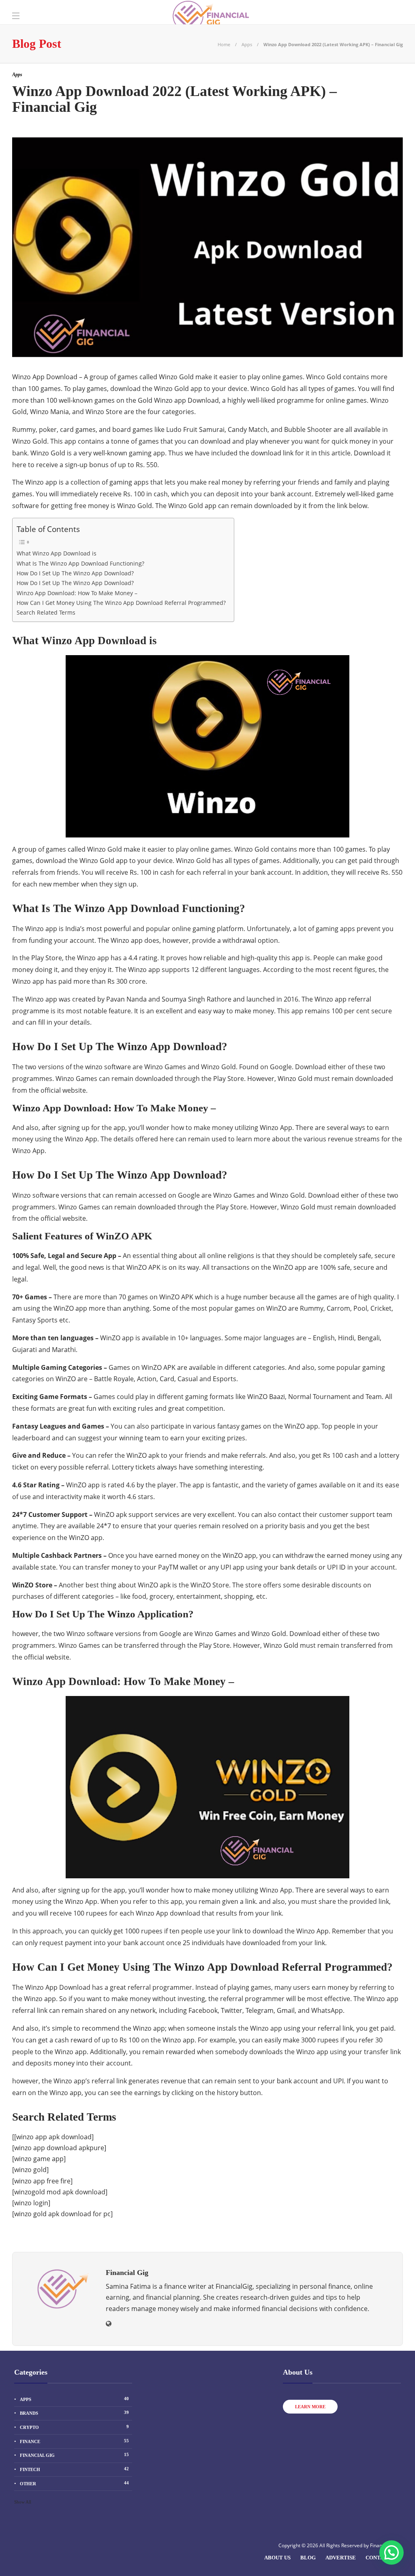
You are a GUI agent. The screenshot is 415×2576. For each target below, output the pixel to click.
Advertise (341, 2558)
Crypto (74, 2427)
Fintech (74, 2469)
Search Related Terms (46, 612)
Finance (74, 2441)
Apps (247, 44)
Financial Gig (74, 2455)
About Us (277, 2558)
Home (224, 44)
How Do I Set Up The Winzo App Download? (75, 573)
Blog (308, 2558)
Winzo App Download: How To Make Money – (77, 593)
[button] (391, 2553)
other (74, 2483)
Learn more (310, 2407)
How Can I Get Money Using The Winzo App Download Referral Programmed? (121, 603)
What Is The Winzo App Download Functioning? (80, 563)
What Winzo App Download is (57, 553)
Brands (74, 2413)
